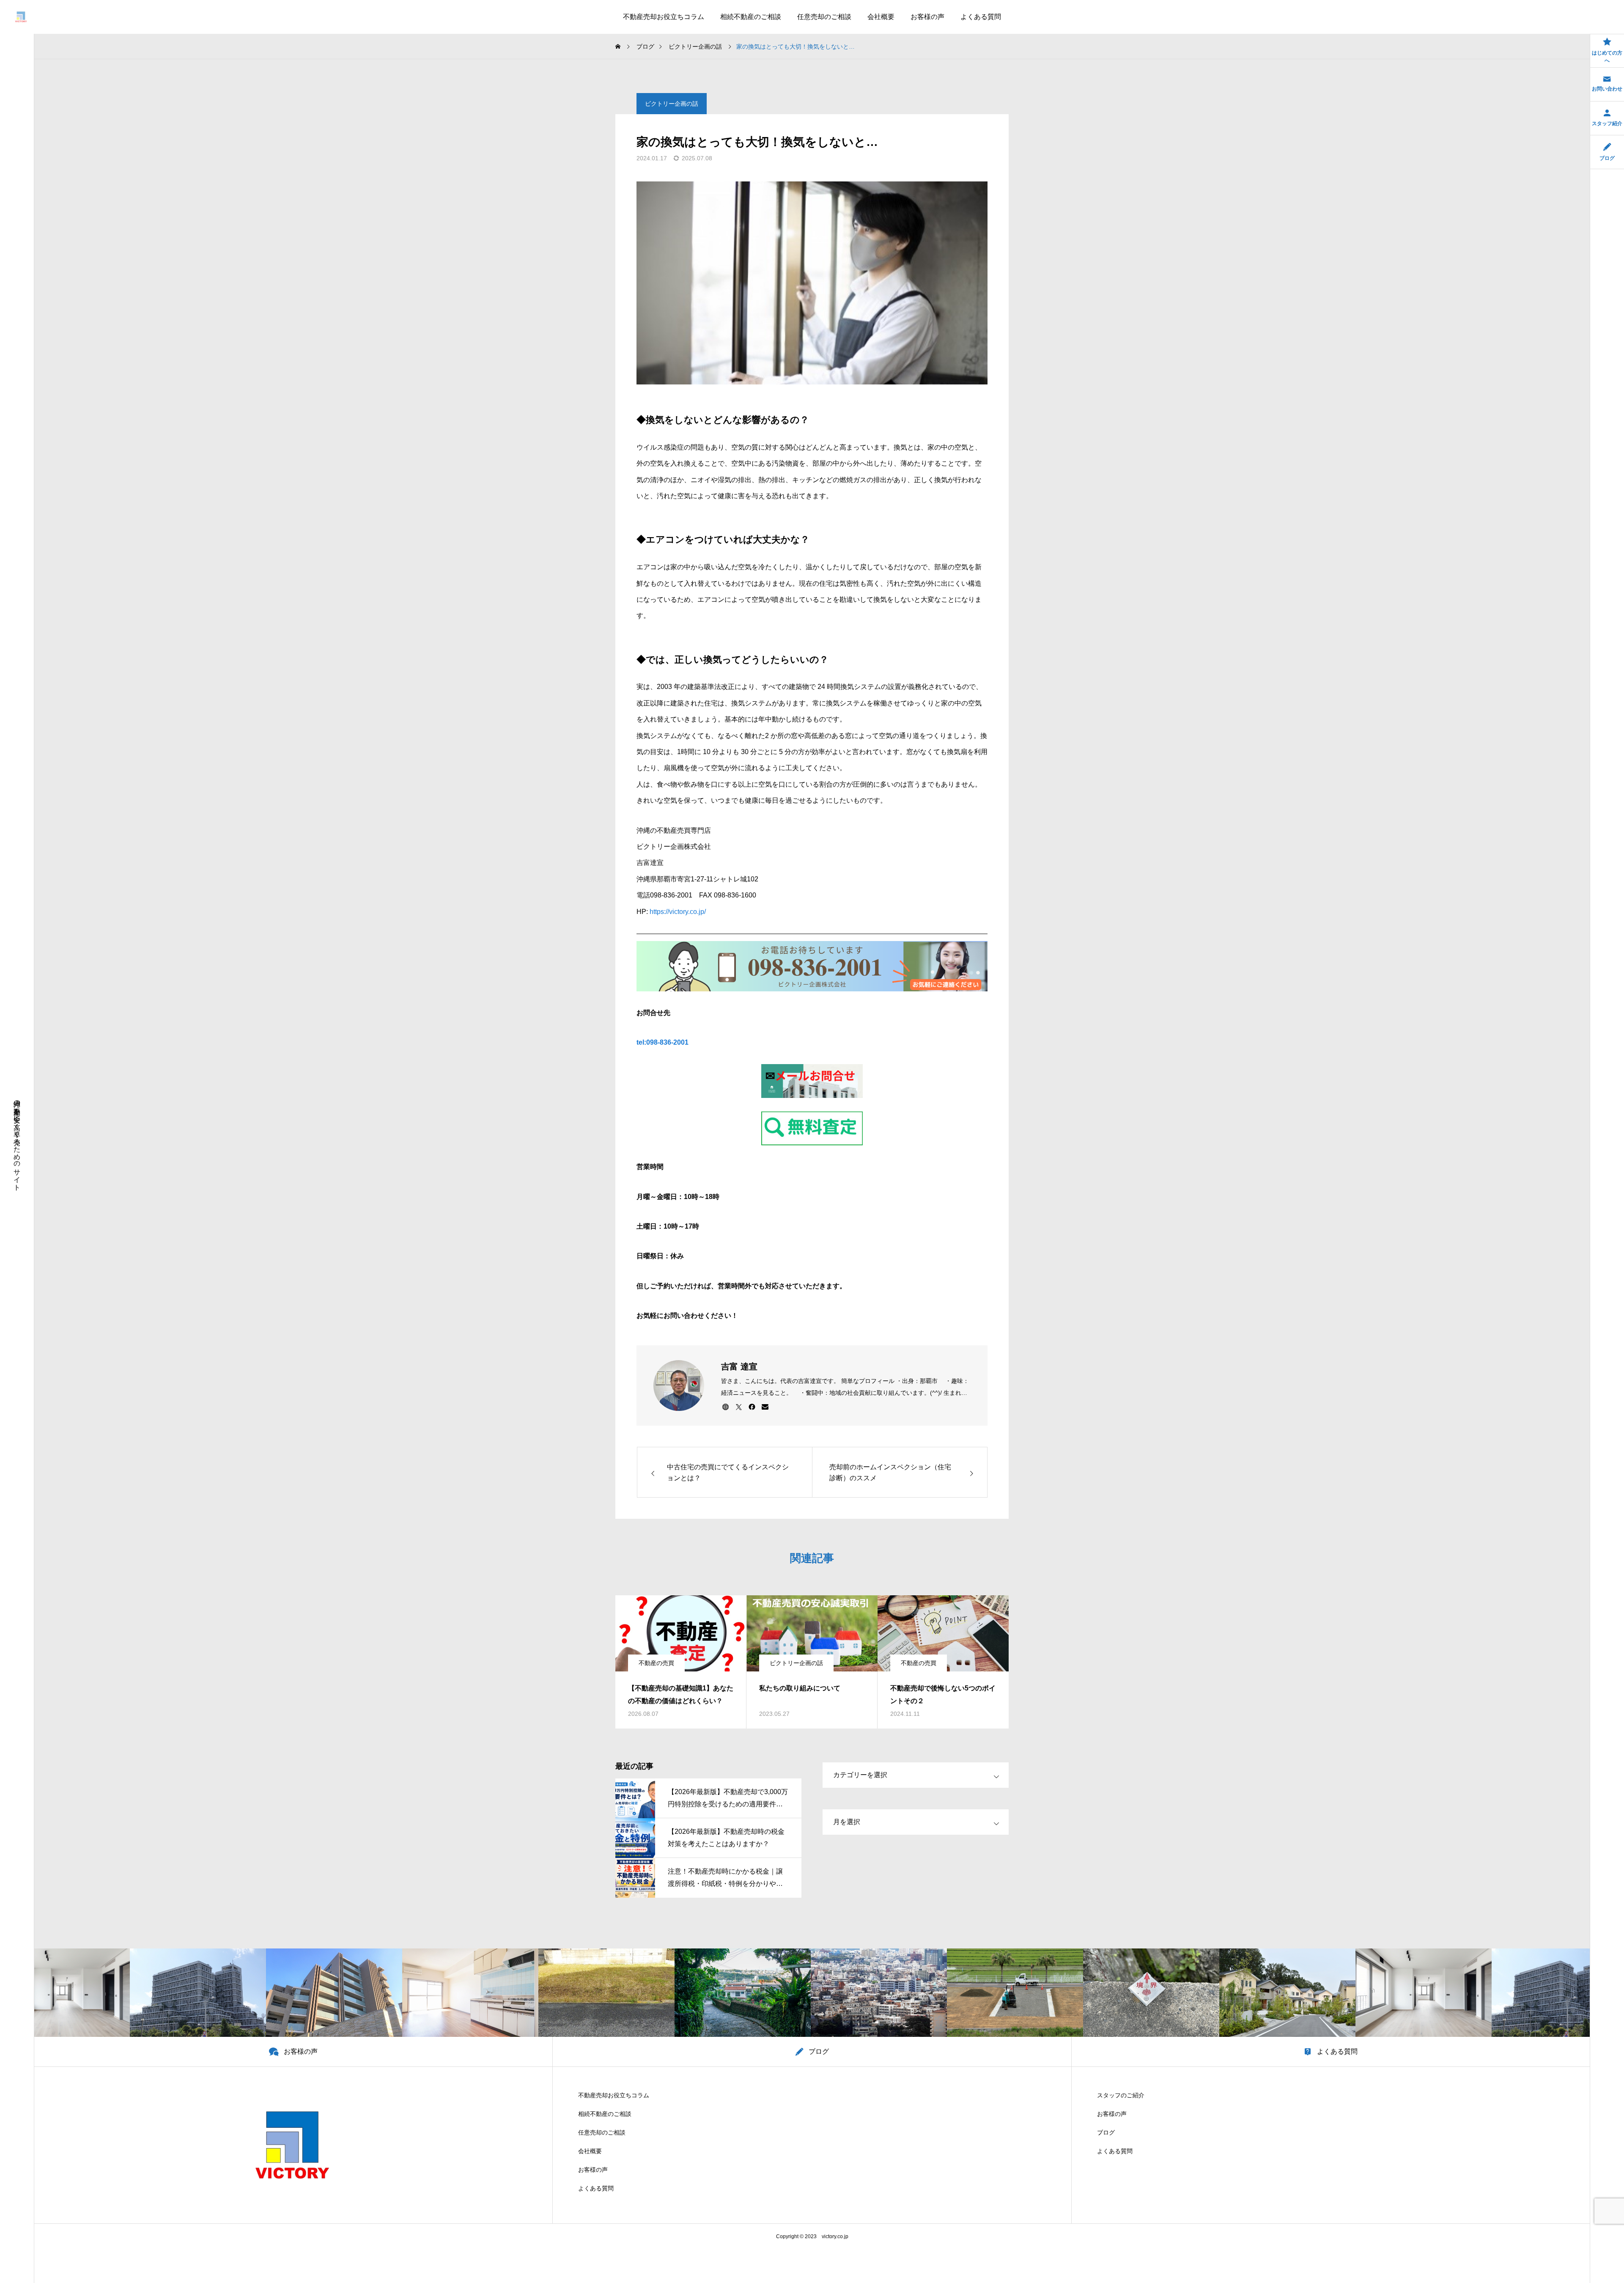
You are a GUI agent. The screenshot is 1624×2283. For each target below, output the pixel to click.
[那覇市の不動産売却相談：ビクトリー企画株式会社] (21, 17)
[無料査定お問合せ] (812, 1081)
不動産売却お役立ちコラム (664, 17)
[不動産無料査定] (812, 1128)
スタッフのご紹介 (1121, 2095)
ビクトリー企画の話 (672, 104)
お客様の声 (927, 17)
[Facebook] (752, 1407)
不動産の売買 (656, 1663)
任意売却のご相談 (824, 17)
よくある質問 (981, 17)
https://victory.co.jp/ (677, 912)
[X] (739, 1407)
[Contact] (765, 1407)
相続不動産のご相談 (751, 17)
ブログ (1106, 2132)
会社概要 (881, 17)
